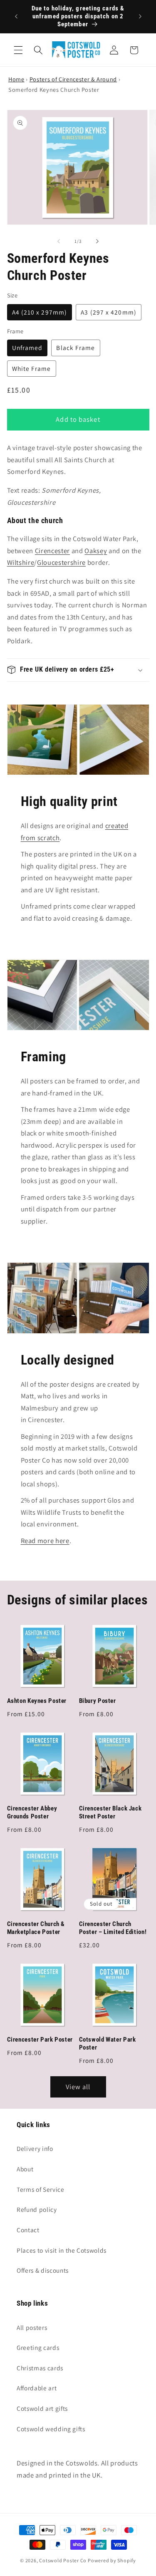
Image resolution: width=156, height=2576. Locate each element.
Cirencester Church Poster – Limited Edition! (113, 1928)
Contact (28, 2230)
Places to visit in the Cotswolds (62, 2250)
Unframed (27, 347)
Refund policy (37, 2209)
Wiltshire (21, 562)
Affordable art (37, 2388)
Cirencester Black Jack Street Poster (110, 1812)
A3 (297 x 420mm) (109, 312)
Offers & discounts (43, 2270)
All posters (32, 2327)
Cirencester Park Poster (40, 2040)
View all (78, 2087)
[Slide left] (59, 241)
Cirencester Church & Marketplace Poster (36, 1928)
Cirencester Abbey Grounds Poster (32, 1812)
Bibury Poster (98, 1701)
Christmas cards (40, 2368)
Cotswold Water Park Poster (108, 2043)
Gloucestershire (61, 562)
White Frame (32, 368)
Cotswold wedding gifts (51, 2429)
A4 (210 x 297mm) (40, 312)
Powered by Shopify (112, 2560)
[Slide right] (97, 241)
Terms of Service (41, 2189)
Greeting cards (38, 2347)
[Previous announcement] (16, 17)
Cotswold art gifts (42, 2408)
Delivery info (35, 2148)
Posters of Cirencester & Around (73, 79)
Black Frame (76, 347)
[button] (18, 50)
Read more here (45, 1541)
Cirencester (52, 551)
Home (16, 79)
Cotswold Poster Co (63, 2560)
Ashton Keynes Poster (37, 1701)
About (25, 2169)
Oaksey (96, 551)
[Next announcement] (140, 17)
